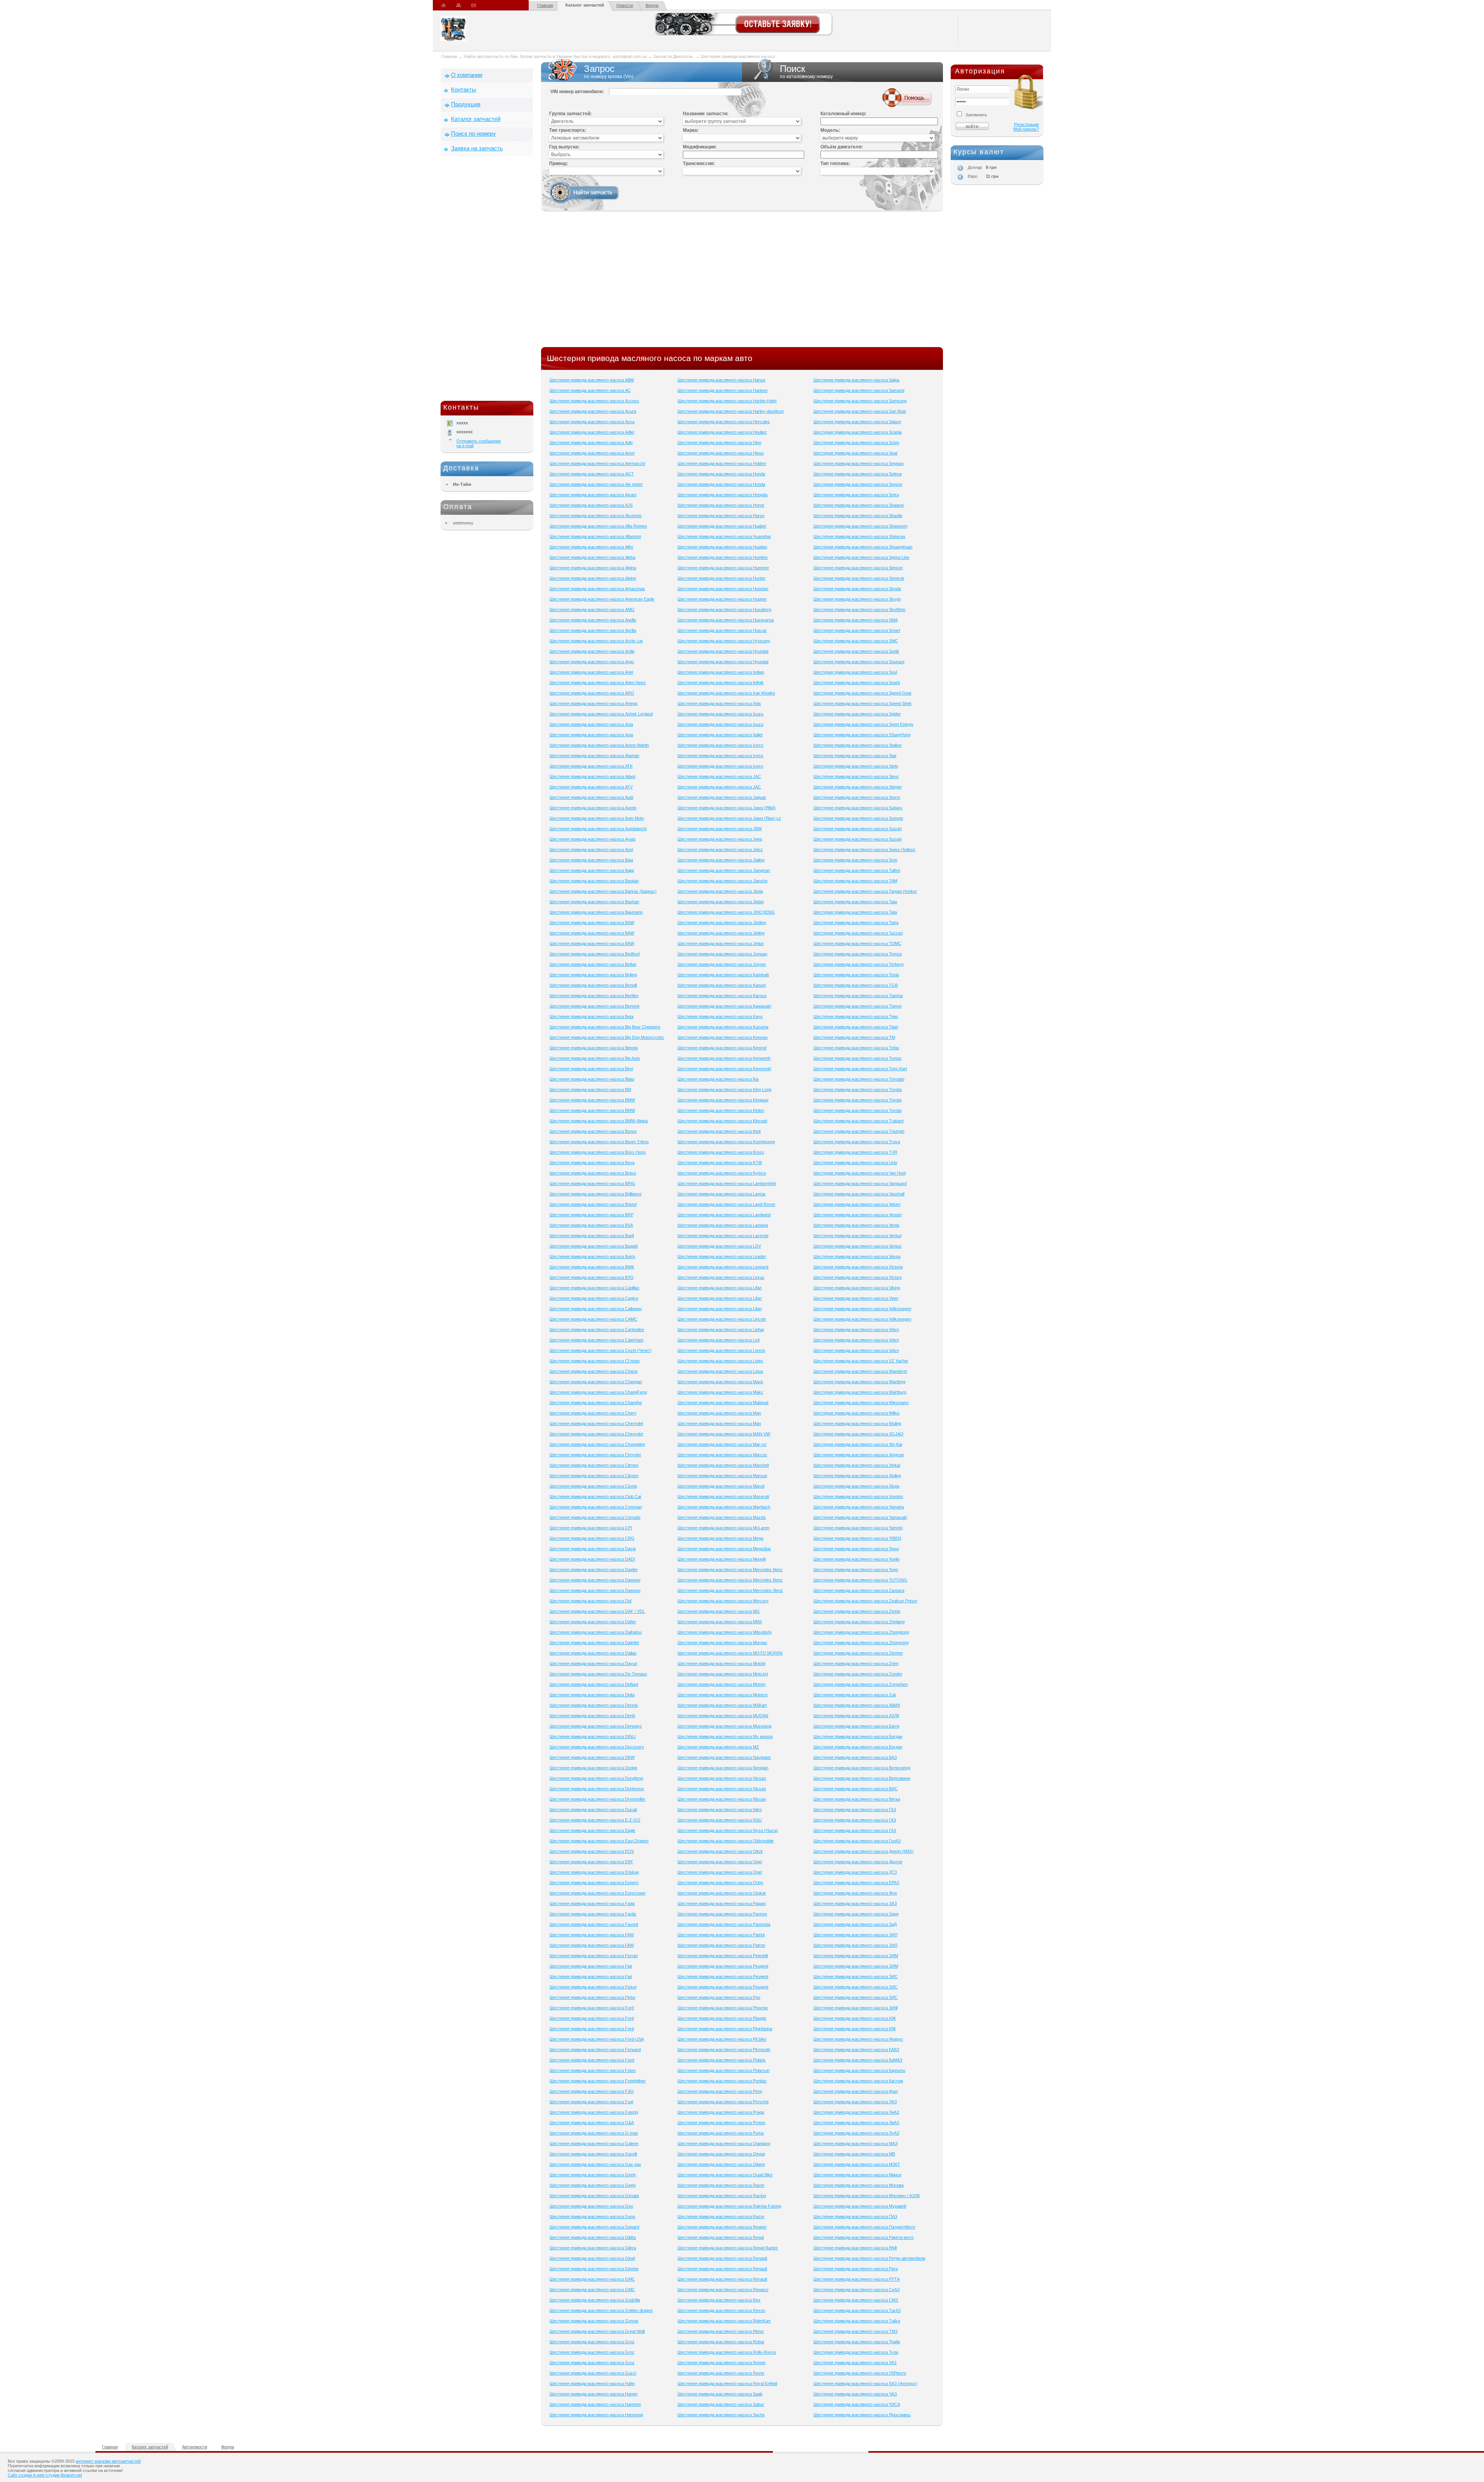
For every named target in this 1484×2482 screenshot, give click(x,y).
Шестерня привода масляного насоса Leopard (723, 1267)
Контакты (464, 89)
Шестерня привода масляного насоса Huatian (722, 547)
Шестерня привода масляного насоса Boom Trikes (599, 1142)
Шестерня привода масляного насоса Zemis (857, 1611)
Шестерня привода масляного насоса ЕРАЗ (856, 1883)
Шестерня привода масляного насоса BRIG (592, 1183)
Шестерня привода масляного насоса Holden (722, 463)
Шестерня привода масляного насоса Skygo (857, 599)
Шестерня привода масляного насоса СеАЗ (857, 2290)
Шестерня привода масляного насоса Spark (857, 683)
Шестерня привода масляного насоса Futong (594, 2112)
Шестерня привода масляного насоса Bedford (595, 954)
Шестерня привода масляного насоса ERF (591, 1862)
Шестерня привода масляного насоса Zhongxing (861, 1643)
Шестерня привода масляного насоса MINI (720, 1622)
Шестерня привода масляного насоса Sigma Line (861, 557)
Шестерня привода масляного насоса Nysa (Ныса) (728, 1830)
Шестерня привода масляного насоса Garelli (593, 2154)
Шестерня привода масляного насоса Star (855, 756)
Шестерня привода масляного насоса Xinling (857, 1476)
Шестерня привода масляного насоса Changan (596, 1382)
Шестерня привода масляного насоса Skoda (857, 589)
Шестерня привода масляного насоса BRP (591, 1215)
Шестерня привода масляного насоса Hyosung (724, 641)
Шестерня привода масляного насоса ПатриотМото (864, 2227)
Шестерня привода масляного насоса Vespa (857, 1256)
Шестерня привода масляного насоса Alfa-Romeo (598, 526)
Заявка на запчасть (477, 148)
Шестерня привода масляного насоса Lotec (720, 1361)
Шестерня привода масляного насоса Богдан (858, 1736)
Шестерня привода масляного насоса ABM (592, 380)
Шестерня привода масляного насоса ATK (591, 766)
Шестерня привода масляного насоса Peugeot (723, 1966)
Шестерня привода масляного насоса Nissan (722, 1778)
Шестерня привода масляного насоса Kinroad (722, 1121)
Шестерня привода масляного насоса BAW (592, 923)
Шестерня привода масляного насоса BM (590, 1089)
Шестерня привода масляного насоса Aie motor (596, 484)
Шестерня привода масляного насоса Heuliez (722, 432)
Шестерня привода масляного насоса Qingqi (721, 2154)
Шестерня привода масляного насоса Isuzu (720, 714)
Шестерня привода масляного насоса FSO (592, 2091)
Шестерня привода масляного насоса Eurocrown (597, 1893)
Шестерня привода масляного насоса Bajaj (592, 870)
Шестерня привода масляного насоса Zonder (858, 1674)
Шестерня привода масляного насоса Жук (855, 1893)
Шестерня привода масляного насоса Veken (857, 1204)
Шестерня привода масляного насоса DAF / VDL (597, 1611)
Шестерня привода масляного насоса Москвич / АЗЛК (867, 2196)
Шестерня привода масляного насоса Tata (855, 902)
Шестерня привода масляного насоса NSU (720, 1820)
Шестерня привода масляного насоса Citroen (594, 1465)
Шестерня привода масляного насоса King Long (724, 1089)
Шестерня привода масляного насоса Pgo (719, 1997)
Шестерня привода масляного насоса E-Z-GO (595, 1820)
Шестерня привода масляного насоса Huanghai (724, 536)
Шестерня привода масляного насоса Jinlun (721, 943)
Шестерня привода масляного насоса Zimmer (858, 1653)
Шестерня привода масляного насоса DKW (592, 1757)
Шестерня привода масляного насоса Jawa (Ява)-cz (729, 818)
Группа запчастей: (570, 114)
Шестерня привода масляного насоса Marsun (722, 1476)
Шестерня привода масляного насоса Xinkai (857, 1465)
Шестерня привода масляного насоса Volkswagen (862, 1309)
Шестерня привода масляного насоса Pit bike (722, 2039)
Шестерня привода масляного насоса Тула (856, 2352)
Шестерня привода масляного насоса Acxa (592, 422)
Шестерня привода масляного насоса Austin (593, 808)
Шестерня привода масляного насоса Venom (858, 1215)
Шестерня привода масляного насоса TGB (856, 985)
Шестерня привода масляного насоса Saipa (856, 380)
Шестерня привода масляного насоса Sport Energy (864, 724)
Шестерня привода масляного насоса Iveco (720, 745)
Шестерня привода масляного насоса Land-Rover (726, 1204)
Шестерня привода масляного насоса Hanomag (596, 2415)
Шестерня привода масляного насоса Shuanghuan (863, 547)
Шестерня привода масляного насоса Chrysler (595, 1455)
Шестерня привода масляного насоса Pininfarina (725, 2029)
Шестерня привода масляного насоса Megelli (722, 1559)
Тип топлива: (835, 163)
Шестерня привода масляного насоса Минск (857, 2175)
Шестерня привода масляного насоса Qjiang (721, 2164)
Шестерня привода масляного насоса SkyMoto (859, 609)
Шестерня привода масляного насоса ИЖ (855, 2018)
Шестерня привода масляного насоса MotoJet (723, 1674)
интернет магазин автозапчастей (108, 2461)
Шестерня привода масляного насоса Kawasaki (724, 1006)
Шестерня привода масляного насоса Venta (856, 1225)
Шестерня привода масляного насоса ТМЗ (856, 2331)
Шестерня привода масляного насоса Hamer (594, 2394)
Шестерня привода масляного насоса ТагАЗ (857, 2310)
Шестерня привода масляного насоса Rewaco (723, 2290)
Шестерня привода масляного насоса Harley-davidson (731, 411)
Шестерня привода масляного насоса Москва (859, 2185)
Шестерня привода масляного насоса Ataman (594, 756)
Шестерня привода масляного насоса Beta (591, 1016)
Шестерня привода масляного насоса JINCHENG (726, 912)
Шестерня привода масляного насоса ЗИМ (856, 1956)
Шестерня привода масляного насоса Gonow (594, 2321)
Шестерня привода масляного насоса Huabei (722, 526)
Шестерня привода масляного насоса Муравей (860, 2206)
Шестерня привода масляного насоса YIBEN (857, 1538)
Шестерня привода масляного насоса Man (719, 1413)
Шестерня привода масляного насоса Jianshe (722, 881)
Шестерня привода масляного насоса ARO (592, 693)
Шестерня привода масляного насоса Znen (856, 1663)
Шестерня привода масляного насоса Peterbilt (723, 1956)
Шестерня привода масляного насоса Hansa (721, 380)
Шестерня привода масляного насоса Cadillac (595, 1288)
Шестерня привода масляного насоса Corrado (595, 1517)
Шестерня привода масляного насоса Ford (592, 2008)
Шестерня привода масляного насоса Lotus (720, 1371)
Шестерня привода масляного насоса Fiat (591, 1966)
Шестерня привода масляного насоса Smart (857, 630)
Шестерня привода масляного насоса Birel (591, 1069)
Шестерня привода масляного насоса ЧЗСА (857, 2404)
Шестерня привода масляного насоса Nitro (720, 1810)
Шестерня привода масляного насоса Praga (721, 2112)
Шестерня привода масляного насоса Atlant (592, 776)
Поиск (806, 71)
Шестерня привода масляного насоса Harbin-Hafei (727, 401)
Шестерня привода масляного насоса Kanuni (722, 985)
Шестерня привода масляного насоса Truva (857, 1142)
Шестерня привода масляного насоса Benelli (593, 985)
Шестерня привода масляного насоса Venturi (858, 1236)
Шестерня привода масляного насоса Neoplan (723, 1768)
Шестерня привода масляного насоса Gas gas (595, 2164)
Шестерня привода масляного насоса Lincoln (722, 1319)
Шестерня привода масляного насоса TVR (855, 1152)
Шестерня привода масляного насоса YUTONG (860, 1580)
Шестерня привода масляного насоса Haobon (722, 390)
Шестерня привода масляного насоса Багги (856, 1726)
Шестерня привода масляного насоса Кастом (858, 2081)
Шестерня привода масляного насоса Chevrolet (596, 1423)
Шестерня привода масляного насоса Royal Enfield (727, 2383)
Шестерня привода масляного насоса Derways (596, 1726)
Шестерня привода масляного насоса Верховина (862, 1778)
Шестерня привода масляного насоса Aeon (592, 453)
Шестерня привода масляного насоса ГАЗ (855, 1810)
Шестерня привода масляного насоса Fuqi (591, 2102)
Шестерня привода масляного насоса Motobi (721, 1663)
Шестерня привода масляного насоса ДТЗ (855, 1872)
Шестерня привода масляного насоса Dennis (594, 1705)
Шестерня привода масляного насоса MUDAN (723, 1716)
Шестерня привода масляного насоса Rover (721, 2373)
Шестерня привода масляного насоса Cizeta (593, 1486)
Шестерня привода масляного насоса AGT (592, 474)
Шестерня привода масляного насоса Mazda (722, 1517)
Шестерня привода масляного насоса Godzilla (595, 2300)
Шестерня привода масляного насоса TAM (855, 881)
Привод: (559, 163)
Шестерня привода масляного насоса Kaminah (723, 975)
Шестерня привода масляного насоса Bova (592, 1163)
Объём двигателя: (842, 147)
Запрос (609, 71)
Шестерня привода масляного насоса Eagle (592, 1830)
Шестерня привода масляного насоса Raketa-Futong (729, 2206)
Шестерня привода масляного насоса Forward (595, 2050)
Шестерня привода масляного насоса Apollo (593, 620)
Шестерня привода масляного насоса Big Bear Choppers (605, 1027)
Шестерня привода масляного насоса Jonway (722, 954)
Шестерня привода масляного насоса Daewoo (595, 1580)
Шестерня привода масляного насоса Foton (593, 2070)
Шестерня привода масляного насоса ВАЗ (855, 1757)
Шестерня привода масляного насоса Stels (856, 766)
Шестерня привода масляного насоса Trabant (859, 1121)
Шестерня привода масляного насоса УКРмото (860, 2373)
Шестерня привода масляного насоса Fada (592, 1903)
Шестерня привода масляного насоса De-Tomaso (598, 1674)
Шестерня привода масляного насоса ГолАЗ (857, 1841)
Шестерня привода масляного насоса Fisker (593, 1987)
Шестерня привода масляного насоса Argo (592, 662)
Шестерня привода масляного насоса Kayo (720, 1016)
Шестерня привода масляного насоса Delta (592, 1695)
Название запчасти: (706, 114)
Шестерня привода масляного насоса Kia (718, 1079)
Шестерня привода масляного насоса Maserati (723, 1496)
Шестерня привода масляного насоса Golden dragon (601, 2310)
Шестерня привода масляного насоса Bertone (595, 1006)
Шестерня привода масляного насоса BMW (592, 1100)
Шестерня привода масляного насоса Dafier (593, 1622)
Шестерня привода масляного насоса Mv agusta (725, 1736)
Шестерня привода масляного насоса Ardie (592, 651)
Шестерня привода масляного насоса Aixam (593, 495)
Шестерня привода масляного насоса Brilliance (596, 1194)
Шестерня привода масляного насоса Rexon (721, 2310)
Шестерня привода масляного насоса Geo (591, 2206)
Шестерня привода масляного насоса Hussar (722, 630)
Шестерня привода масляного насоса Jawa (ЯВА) (727, 808)
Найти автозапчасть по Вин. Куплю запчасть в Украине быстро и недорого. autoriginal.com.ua (555, 56)
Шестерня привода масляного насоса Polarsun (723, 2070)
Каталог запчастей (585, 5)
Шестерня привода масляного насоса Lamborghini (727, 1183)
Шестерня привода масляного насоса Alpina (593, 568)
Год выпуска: (564, 147)
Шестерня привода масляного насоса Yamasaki (860, 1517)
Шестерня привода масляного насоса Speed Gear (863, 693)
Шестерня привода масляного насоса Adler (592, 432)
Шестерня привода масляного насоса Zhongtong (861, 1632)
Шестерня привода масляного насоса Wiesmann (861, 1403)
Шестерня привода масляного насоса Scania (858, 432)
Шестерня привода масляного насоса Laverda (723, 1236)
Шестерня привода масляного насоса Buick (592, 1256)
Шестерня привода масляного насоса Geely (593, 2175)
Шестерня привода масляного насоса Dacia (593, 1549)
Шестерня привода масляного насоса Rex (719, 2300)
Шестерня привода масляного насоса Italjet (720, 735)
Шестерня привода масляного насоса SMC (856, 641)
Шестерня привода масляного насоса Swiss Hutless (865, 849)
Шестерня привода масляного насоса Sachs (721, 2415)
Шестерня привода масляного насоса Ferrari (594, 1956)
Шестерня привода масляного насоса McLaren (723, 1528)
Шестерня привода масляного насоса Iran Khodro (726, 693)
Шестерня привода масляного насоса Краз (856, 2091)
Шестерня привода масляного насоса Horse (721, 516)
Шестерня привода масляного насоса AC (590, 390)
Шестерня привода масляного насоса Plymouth (724, 2050)
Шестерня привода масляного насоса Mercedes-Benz (730, 1590)
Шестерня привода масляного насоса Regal (721, 2237)
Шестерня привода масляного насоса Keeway (723, 1037)
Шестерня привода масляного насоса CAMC (593, 1319)
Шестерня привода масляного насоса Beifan (593, 964)
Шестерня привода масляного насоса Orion (720, 1883)
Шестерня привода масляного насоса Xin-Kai (858, 1444)
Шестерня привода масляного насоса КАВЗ (856, 2050)
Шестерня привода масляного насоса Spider (857, 714)
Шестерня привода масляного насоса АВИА (857, 1705)
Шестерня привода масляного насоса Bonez (593, 1131)
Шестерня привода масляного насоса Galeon (594, 2143)
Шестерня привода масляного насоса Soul (855, 672)
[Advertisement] (487, 280)
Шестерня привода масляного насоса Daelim (594, 1570)
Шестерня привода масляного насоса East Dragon (599, 1841)
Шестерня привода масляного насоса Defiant (594, 1684)
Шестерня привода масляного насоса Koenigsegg (726, 1142)
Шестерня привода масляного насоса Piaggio (722, 2018)
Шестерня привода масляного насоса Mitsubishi (724, 1632)
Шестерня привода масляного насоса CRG (592, 1538)
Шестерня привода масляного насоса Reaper (722, 2227)
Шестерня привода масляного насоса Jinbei (721, 902)
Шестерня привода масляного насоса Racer (721, 2185)
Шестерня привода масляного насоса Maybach (724, 1507)
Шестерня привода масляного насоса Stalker (858, 745)
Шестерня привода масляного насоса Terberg (859, 964)
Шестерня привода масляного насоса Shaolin (858, 516)
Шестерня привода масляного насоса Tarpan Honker (865, 891)
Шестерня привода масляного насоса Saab (720, 2394)
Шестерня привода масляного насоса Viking (857, 1288)
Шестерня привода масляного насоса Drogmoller (597, 1799)
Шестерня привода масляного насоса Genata (594, 2196)
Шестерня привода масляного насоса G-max (594, 2133)
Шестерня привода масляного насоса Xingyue (859, 1455)
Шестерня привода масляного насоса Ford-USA (597, 2039)
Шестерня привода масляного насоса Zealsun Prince (865, 1601)
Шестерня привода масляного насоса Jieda (720, 891)
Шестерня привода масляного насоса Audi (591, 797)
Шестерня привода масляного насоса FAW (592, 1935)
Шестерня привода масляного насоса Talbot (857, 870)
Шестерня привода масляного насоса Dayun (593, 1663)
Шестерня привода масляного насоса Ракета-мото (864, 2237)
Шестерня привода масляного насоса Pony (720, 2091)
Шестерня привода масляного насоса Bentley (594, 996)
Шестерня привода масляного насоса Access (594, 401)
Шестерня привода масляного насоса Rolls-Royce (727, 2352)
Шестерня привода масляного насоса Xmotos (858, 1496)
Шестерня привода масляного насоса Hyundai (723, 651)
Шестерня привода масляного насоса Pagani (722, 1903)
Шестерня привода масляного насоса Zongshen (861, 1684)
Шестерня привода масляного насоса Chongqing (597, 1444)
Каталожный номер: (843, 114)
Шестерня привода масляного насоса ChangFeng (598, 1392)
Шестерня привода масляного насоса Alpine (593, 578)
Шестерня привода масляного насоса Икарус (858, 2039)
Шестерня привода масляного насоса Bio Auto (595, 1058)
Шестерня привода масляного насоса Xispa (856, 1486)
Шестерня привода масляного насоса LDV (719, 1246)
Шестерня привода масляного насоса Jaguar (722, 797)
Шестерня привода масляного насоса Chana (593, 1371)
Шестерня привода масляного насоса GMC (592, 2279)
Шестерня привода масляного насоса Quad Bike (725, 2175)
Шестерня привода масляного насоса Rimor (721, 2331)
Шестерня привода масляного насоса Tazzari (858, 933)
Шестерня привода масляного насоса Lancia (721, 1194)
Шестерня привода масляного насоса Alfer (591, 547)
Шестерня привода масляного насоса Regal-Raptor (728, 2248)
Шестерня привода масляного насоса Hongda (722, 495)
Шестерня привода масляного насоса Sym (855, 860)
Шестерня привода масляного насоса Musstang (724, 1726)
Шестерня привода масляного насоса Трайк (857, 2342)
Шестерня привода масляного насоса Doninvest (597, 1789)
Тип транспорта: (568, 130)
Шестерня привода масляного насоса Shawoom (860, 526)
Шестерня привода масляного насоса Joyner (722, 964)
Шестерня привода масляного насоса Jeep (720, 839)
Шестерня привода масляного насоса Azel (591, 849)
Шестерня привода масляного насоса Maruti (721, 1486)
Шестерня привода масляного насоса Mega (720, 1538)
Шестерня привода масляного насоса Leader (722, 1256)
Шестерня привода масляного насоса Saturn (857, 422)
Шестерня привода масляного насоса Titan (856, 1027)
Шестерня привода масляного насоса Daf (591, 1601)
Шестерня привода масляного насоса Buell (592, 1236)
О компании (467, 75)
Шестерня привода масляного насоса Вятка (857, 1799)
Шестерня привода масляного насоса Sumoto (858, 818)
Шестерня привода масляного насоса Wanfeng (859, 1382)
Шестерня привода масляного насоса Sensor (858, 484)
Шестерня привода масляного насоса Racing (722, 2196)
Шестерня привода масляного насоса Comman (596, 1507)
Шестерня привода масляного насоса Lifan (720, 1288)
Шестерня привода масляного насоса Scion (856, 443)
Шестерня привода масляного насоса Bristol (593, 1204)
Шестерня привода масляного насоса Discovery (597, 1747)
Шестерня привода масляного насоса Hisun (721, 453)
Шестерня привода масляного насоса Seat (855, 453)
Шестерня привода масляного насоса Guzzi (593, 2373)
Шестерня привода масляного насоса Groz (592, 2342)
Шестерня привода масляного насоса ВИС (856, 1789)
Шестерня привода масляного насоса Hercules (724, 422)
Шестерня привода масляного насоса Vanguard (860, 1183)
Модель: (830, 130)
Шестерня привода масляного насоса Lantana (723, 1225)
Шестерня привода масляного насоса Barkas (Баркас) (603, 891)
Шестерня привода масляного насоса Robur (721, 2342)
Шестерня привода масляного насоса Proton (721, 2123)
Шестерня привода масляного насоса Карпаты (859, 2070)
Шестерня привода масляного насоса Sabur (721, 2404)
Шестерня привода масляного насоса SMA (856, 620)
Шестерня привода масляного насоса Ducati (593, 1810)
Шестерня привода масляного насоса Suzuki (858, 829)
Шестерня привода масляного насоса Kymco (722, 1173)
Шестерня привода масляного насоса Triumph (859, 1131)
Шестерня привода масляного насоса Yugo (856, 1570)
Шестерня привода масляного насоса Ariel (591, 672)
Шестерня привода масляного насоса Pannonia (724, 1924)
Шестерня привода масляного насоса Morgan (722, 1643)
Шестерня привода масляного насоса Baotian (594, 881)
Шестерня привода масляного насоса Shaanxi (859, 505)
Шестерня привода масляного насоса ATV (591, 787)
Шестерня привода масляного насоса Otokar (722, 1893)
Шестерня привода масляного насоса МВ (854, 2154)
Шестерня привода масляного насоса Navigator (724, 1757)
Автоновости (195, 2447)
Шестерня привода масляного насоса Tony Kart (860, 1069)
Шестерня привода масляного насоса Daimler (594, 1643)
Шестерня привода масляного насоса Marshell (723, 1465)
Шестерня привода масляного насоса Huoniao (723, 589)
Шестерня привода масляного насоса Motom (722, 1684)
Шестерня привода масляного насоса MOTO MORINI (730, 1653)
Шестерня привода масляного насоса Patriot (721, 1935)
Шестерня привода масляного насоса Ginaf (592, 2258)
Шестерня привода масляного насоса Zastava (859, 1590)
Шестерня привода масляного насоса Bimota (594, 1048)
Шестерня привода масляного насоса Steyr (856, 776)
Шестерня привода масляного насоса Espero (594, 1883)
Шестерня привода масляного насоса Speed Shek (863, 703)
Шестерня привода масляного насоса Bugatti (594, 1246)
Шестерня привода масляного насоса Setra (856, 495)
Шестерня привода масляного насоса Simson (858, 568)
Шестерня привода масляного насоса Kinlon (721, 1110)
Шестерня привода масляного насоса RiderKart (724, 2321)
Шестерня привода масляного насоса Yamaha (859, 1507)
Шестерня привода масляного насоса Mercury (723, 1601)
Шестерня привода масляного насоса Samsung (860, 401)
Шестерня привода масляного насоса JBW (720, 829)
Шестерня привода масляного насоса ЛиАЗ (856, 2112)
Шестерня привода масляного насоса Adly (591, 443)
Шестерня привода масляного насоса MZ (718, 1747)
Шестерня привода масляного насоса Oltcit (720, 1851)
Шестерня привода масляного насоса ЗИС (856, 1976)
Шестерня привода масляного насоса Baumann (596, 912)
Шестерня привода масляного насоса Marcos (722, 1455)
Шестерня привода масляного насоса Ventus (858, 1246)
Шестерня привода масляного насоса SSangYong (862, 735)
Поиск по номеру (473, 134)
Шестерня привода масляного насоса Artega (593, 703)
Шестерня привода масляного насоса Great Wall (597, 2331)
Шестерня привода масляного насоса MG (719, 1611)
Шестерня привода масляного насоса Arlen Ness (598, 683)
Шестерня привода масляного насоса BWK (592, 1267)
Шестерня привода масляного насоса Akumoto (596, 516)
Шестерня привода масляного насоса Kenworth (724, 1058)
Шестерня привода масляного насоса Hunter (722, 578)
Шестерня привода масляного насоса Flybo (592, 1997)
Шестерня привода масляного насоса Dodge (593, 1768)
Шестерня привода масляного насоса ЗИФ (856, 2008)
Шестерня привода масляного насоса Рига (856, 2269)
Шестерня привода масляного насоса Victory (858, 1277)
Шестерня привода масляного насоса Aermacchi (597, 463)
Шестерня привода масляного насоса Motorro (722, 1695)
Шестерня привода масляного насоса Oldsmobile (726, 1841)
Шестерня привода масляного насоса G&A (592, 2123)
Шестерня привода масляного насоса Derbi (592, 1716)
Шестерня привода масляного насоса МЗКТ (857, 2164)
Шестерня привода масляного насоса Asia (591, 724)
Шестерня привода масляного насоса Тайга (857, 2321)
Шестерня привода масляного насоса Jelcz (720, 849)
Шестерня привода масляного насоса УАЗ (855, 2363)
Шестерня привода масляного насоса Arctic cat (596, 641)
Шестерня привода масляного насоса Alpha (592, 557)
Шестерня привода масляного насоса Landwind (724, 1215)
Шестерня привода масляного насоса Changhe (596, 1403)
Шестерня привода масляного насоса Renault (722, 2258)
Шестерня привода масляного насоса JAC (719, 776)
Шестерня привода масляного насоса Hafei (592, 2383)
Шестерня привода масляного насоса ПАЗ (855, 2216)
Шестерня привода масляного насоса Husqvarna (726, 620)
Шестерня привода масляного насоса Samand (859, 390)
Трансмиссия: (699, 163)
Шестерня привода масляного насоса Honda (721, 474)
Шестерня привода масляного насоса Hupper (722, 599)
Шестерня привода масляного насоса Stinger (858, 787)
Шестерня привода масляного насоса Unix (855, 1163)
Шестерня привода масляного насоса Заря (856, 1914)
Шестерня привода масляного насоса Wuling (857, 1423)
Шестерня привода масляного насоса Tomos (858, 1058)
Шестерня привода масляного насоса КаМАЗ (858, 2060)
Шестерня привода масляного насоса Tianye (858, 1006)
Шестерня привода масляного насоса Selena (858, 474)
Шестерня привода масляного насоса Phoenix (723, 2008)
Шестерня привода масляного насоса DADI (592, 1559)
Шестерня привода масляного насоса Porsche (723, 2102)
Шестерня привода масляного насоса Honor (721, 505)
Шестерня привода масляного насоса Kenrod (722, 1048)
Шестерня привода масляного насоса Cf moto (595, 1361)
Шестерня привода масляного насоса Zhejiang (859, 1622)
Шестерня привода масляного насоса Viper (856, 1298)
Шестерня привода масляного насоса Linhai (721, 1330)
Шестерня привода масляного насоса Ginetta (594, 2269)
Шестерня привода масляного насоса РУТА (857, 2279)
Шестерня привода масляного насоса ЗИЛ (855, 1935)
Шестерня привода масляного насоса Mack (720, 1382)
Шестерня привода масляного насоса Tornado (859, 1079)
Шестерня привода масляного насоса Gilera (593, 2248)
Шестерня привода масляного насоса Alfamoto (595, 536)
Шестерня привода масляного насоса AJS (591, 505)
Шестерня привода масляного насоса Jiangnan (724, 870)
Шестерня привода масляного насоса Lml (718, 1340)
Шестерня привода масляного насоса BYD (591, 1277)
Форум (652, 5)
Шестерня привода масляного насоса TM (854, 1037)
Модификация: (700, 147)
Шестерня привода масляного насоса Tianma (858, 996)
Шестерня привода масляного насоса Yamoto (858, 1528)
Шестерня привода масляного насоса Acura (593, 411)
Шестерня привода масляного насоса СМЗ (856, 2300)
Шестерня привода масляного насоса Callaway (596, 1309)
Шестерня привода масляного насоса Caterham (596, 1340)
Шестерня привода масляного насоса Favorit (594, 1924)
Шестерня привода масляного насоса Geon (592, 2216)
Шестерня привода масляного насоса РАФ (855, 2248)
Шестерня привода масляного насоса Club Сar (596, 1496)
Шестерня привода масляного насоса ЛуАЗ (856, 2133)
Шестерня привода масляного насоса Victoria (858, 1267)
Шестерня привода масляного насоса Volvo (856, 1330)
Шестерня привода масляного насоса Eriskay (594, 1872)
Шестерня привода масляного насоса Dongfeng (596, 1778)
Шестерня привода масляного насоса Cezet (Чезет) (601, 1350)
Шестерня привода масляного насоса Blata (592, 1079)
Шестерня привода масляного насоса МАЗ (856, 2143)
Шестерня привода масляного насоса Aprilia (593, 630)
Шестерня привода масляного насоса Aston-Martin (599, 745)
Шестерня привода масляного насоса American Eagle (602, 599)
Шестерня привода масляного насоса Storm (857, 797)
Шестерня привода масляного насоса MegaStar (724, 1549)
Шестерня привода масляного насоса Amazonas (597, 589)
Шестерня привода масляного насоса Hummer (723, 568)
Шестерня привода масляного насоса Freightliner (598, 2081)
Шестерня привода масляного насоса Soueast (859, 662)
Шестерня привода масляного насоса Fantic (593, 1914)
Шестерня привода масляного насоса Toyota (858, 1089)
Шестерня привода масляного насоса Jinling (721, 933)
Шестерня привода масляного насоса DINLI (593, 1736)
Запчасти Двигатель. (674, 56)
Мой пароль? (1026, 129)
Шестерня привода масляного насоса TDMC (857, 943)
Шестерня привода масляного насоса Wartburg (860, 1392)
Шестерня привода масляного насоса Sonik (856, 651)
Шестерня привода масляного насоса (738, 56)
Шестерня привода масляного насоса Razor (721, 2216)
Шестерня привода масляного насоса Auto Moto (597, 818)
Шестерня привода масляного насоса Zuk (855, 1695)
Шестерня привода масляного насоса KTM (720, 1163)
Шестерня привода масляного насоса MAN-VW (724, 1434)
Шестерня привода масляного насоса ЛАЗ (855, 2102)
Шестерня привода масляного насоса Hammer (595, 2404)
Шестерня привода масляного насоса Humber (723, 557)
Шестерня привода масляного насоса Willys (857, 1413)
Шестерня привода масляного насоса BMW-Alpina (599, 1121)
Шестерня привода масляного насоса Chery (593, 1413)
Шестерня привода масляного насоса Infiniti (720, 683)
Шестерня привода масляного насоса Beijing (593, 975)
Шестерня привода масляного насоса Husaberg (724, 609)
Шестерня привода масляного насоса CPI (591, 1528)
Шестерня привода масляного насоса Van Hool (859, 1173)
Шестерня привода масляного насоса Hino (719, 443)
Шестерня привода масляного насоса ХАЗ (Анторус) (865, 2383)
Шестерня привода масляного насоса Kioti (719, 1131)
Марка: (691, 130)
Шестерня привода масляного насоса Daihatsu (596, 1632)
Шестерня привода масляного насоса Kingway (723, 1100)
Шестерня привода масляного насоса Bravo (593, 1173)
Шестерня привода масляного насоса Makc (720, 1392)
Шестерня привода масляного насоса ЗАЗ (855, 1903)
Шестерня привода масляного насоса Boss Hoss (598, 1152)
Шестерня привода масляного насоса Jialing (721, 860)
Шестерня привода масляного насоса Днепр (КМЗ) (864, 1851)
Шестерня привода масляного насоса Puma (721, 2133)
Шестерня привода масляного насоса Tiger (856, 1016)
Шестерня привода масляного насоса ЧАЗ (855, 2394)
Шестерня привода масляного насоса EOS (592, 1851)
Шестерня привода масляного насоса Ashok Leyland (601, 714)
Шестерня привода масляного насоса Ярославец (862, 2415)
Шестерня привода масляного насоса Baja (591, 860)
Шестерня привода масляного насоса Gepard (594, 2227)
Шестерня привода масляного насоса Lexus (721, 1277)
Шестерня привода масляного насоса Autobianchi (598, 829)
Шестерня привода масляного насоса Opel (720, 1862)
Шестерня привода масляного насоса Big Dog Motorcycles (607, 1037)
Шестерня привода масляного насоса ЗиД (855, 1924)
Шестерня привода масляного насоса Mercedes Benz (730, 1570)
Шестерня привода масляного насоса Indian (721, 672)
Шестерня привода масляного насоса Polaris (722, 2060)
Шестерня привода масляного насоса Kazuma (723, 1027)
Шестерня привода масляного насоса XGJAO (859, 1434)
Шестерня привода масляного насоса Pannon (722, 1914)
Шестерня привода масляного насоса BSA (591, 1225)
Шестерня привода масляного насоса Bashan (594, 902)
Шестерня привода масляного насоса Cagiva (594, 1298)
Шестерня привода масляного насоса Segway (859, 463)
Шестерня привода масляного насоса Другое (858, 1862)
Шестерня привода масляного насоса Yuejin (857, 1559)
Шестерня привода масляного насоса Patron (721, 1945)
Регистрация (1026, 124)
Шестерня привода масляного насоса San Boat (860, 411)
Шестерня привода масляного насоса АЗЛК (856, 1716)
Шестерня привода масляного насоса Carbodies (597, 1330)
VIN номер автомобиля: (577, 92)
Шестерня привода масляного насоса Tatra (856, 923)
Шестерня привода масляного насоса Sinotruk (859, 578)
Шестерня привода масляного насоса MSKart (722, 1705)
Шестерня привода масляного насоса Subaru (858, 808)
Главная (545, 5)
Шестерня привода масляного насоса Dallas (593, 1653)
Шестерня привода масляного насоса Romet (721, 2363)
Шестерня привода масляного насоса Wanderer (860, 1371)
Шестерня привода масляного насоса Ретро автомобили (869, 2258)
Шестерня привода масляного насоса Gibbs (593, 2237)
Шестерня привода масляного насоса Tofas (856, 1048)
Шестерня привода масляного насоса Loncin (721, 1350)
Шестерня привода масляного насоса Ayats (593, 839)
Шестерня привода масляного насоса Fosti (592, 2060)
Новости (625, 5)
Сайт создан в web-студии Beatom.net (45, 2475)
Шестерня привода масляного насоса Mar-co (722, 1444)
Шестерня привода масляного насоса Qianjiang (724, 2143)
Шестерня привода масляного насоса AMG (592, 609)
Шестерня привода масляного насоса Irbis (719, 703)
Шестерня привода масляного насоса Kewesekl (724, 1069)
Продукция (466, 104)
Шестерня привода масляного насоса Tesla (856, 975)
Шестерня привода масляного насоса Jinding (722, 923)
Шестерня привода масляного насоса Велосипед (862, 1768)
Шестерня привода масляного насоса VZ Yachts (861, 1361)
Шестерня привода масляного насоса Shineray (859, 536)
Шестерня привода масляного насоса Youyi (856, 1549)
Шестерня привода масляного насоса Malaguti (723, 1403)
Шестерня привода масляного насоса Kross (721, 1152)
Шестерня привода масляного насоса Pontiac (722, 2081)
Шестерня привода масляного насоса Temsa (858, 954)
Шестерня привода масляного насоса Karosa (722, 996)
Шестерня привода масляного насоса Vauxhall (859, 1194)
